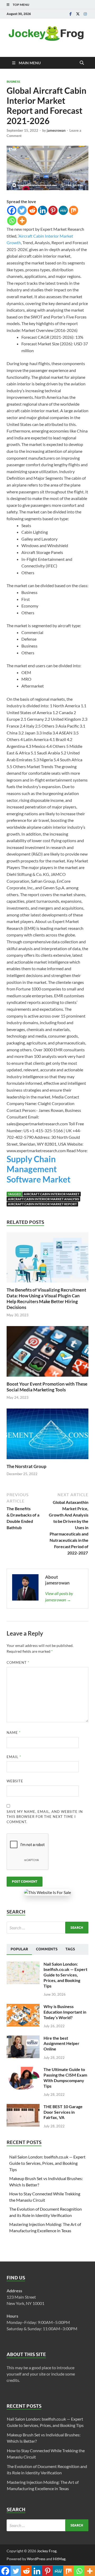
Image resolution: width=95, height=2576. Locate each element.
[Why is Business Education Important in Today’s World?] (23, 2007)
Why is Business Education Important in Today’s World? (65, 2012)
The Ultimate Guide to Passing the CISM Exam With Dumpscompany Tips (65, 2077)
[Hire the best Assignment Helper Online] (23, 2038)
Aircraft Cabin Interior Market (52, 1194)
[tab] (19, 1949)
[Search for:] (47, 1928)
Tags (70, 1949)
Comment (18, 1662)
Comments (47, 1949)
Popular (19, 1949)
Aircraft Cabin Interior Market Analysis (43, 1199)
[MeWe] (63, 210)
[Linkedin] (43, 210)
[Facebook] (70, 14)
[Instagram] (85, 14)
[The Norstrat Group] (47, 1435)
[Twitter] (78, 14)
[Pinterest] (53, 210)
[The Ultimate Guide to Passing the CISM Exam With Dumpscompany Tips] (23, 2070)
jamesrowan (56, 130)
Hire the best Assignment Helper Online (61, 2043)
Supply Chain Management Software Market (39, 1169)
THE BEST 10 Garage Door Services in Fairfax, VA (63, 2112)
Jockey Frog (47, 2551)
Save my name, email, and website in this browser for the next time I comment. (45, 1817)
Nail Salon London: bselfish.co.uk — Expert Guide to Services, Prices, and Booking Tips (65, 1975)
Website (15, 1781)
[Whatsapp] (12, 221)
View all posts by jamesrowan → (59, 1596)
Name (14, 1733)
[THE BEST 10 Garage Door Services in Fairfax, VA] (23, 2107)
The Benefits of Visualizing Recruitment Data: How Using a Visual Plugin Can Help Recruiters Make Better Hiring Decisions (46, 1299)
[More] (22, 221)
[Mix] (73, 210)
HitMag (59, 2559)
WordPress (36, 2559)
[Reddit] (32, 210)
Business (13, 82)
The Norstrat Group (27, 1466)
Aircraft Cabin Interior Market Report (42, 1204)
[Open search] (82, 63)
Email (14, 1757)
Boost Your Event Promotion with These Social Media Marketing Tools (47, 1387)
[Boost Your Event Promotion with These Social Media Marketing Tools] (47, 1353)
